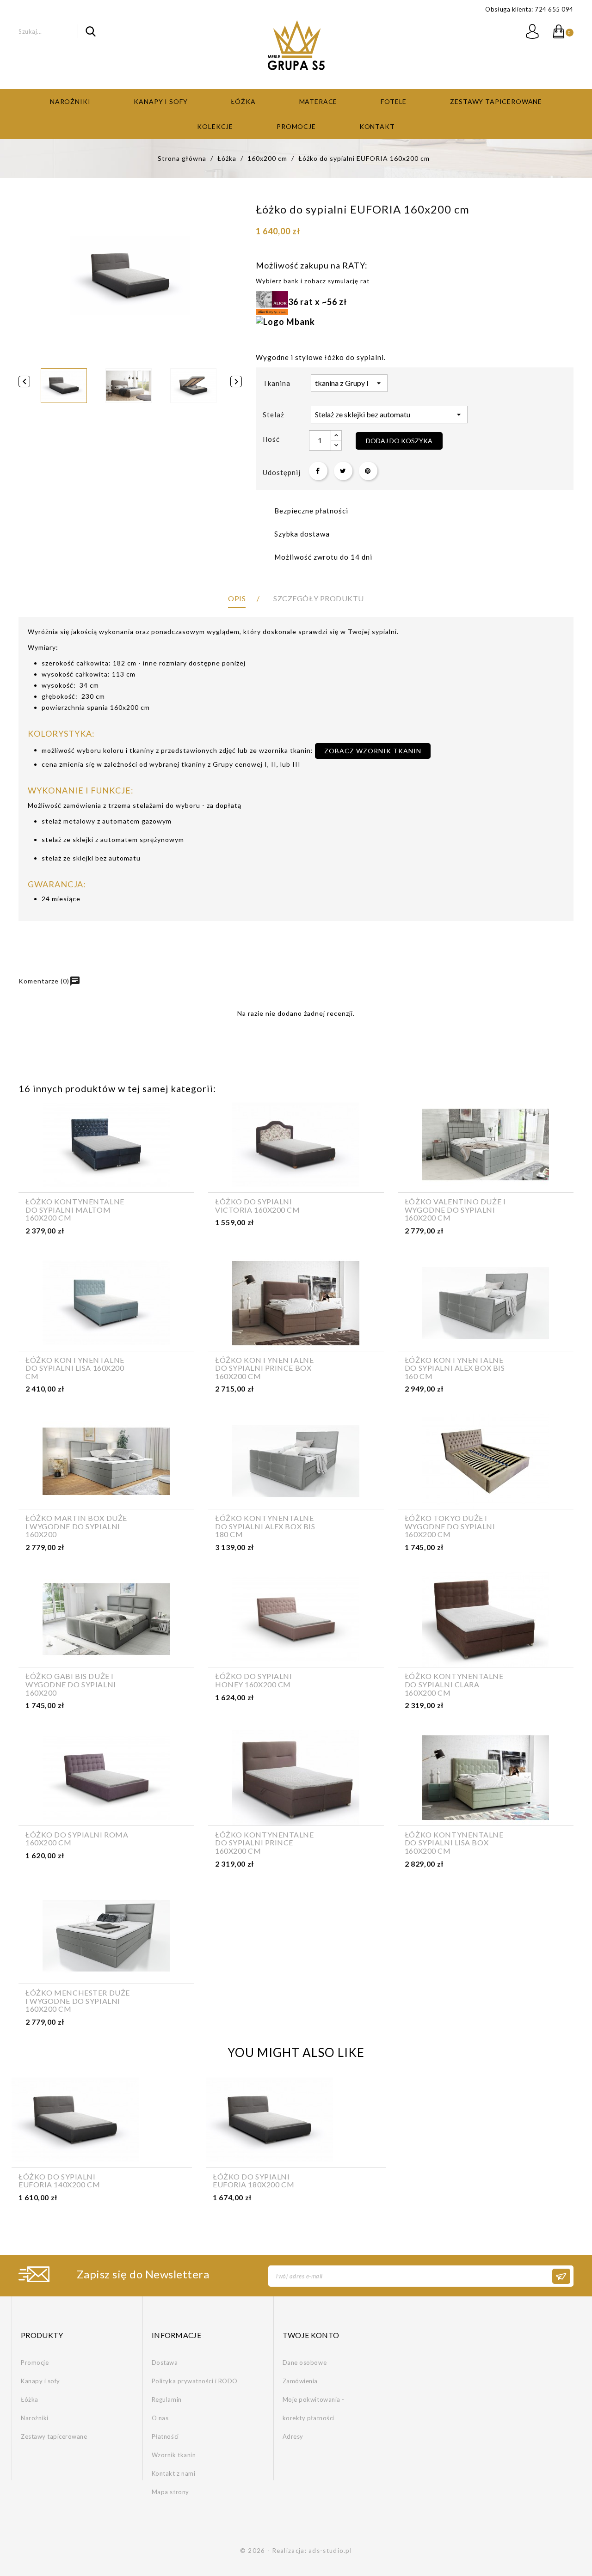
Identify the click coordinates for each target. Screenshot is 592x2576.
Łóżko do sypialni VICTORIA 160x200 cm (258, 1206)
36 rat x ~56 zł (318, 302)
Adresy (293, 2436)
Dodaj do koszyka (399, 441)
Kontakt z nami (173, 2473)
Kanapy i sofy (160, 101)
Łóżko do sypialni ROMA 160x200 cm (77, 1839)
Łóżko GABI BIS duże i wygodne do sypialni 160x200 (71, 1684)
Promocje (296, 126)
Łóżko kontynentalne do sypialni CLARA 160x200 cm (454, 1684)
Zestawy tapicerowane (496, 101)
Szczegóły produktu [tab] (318, 598)
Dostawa (165, 2362)
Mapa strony (170, 2492)
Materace (318, 101)
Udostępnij (318, 471)
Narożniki (70, 101)
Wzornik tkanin (174, 2455)
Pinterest (368, 471)
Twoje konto (311, 2335)
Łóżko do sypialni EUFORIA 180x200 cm (253, 2181)
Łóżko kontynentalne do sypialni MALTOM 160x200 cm (75, 1210)
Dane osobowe (305, 2362)
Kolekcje (215, 126)
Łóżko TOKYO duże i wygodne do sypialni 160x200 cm (450, 1526)
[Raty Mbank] (285, 321)
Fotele (394, 101)
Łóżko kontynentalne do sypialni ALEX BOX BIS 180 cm (265, 1526)
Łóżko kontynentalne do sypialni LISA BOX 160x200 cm (454, 1843)
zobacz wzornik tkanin (373, 751)
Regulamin (167, 2399)
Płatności (165, 2436)
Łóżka (243, 101)
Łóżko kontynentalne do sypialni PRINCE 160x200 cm (265, 1843)
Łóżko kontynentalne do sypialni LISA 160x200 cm (75, 1368)
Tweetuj (343, 471)
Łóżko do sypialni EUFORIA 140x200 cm (59, 2181)
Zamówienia (300, 2381)
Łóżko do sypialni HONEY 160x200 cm (254, 1680)
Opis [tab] (237, 598)
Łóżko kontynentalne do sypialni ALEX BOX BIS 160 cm (455, 1368)
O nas (160, 2418)
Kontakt (377, 126)
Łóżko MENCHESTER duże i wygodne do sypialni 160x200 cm (78, 2001)
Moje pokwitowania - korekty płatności (314, 2409)
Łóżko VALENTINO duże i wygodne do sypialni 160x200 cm (455, 1210)
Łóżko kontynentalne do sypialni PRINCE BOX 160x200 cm (265, 1368)
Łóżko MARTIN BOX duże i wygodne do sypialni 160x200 (76, 1526)
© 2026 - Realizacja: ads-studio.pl (296, 2551)
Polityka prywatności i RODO (195, 2381)
